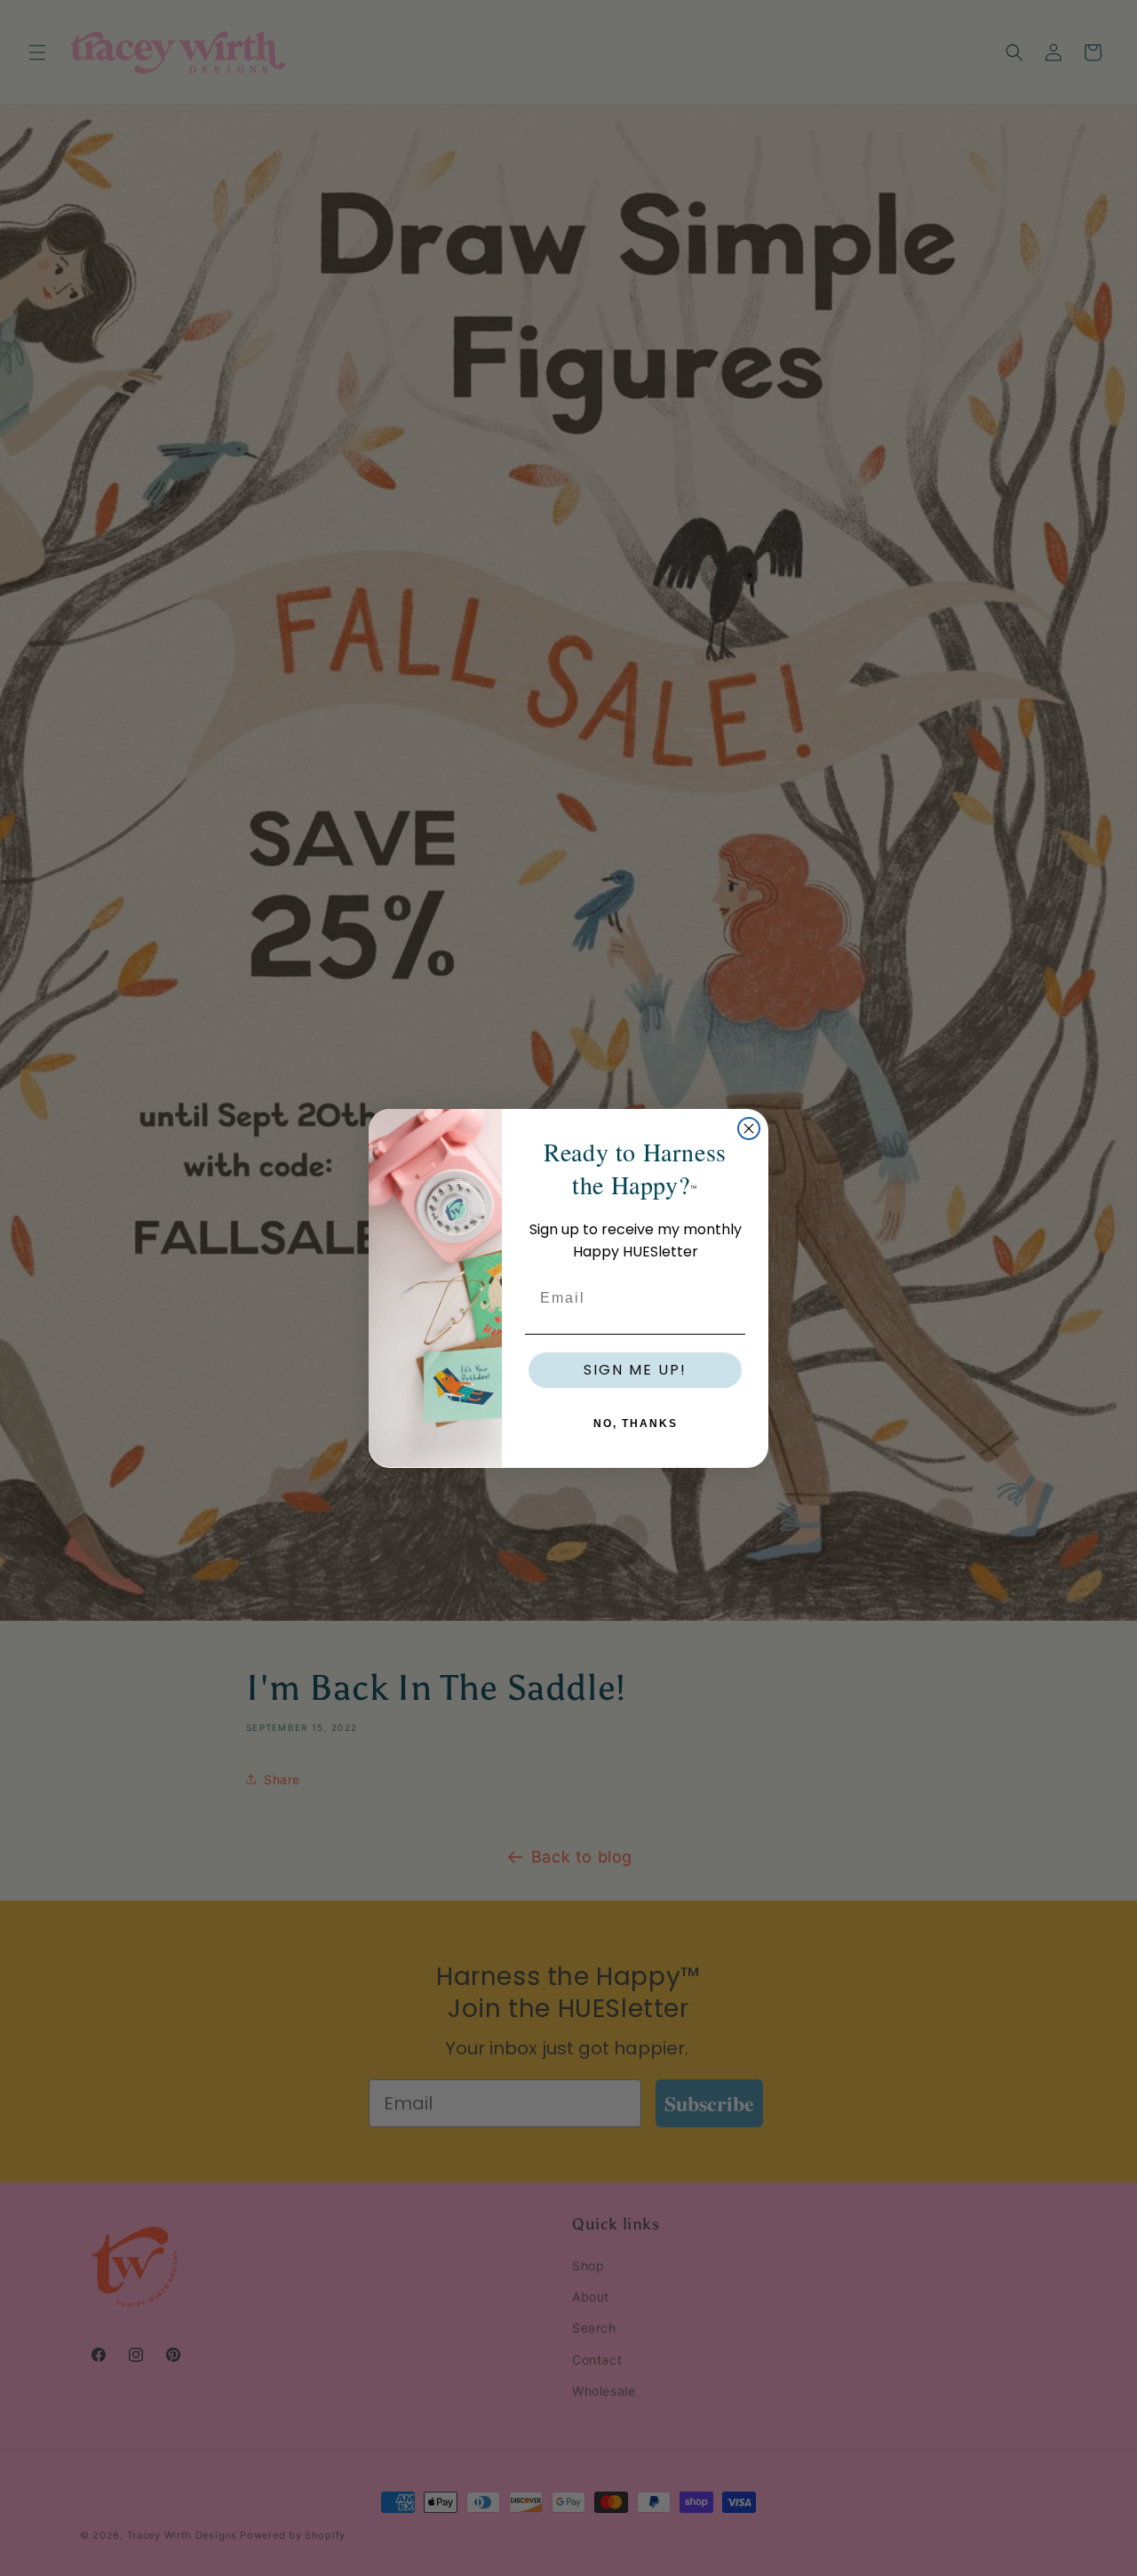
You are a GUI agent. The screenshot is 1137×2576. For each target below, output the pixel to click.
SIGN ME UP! (635, 1369)
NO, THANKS (636, 1423)
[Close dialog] (749, 1128)
